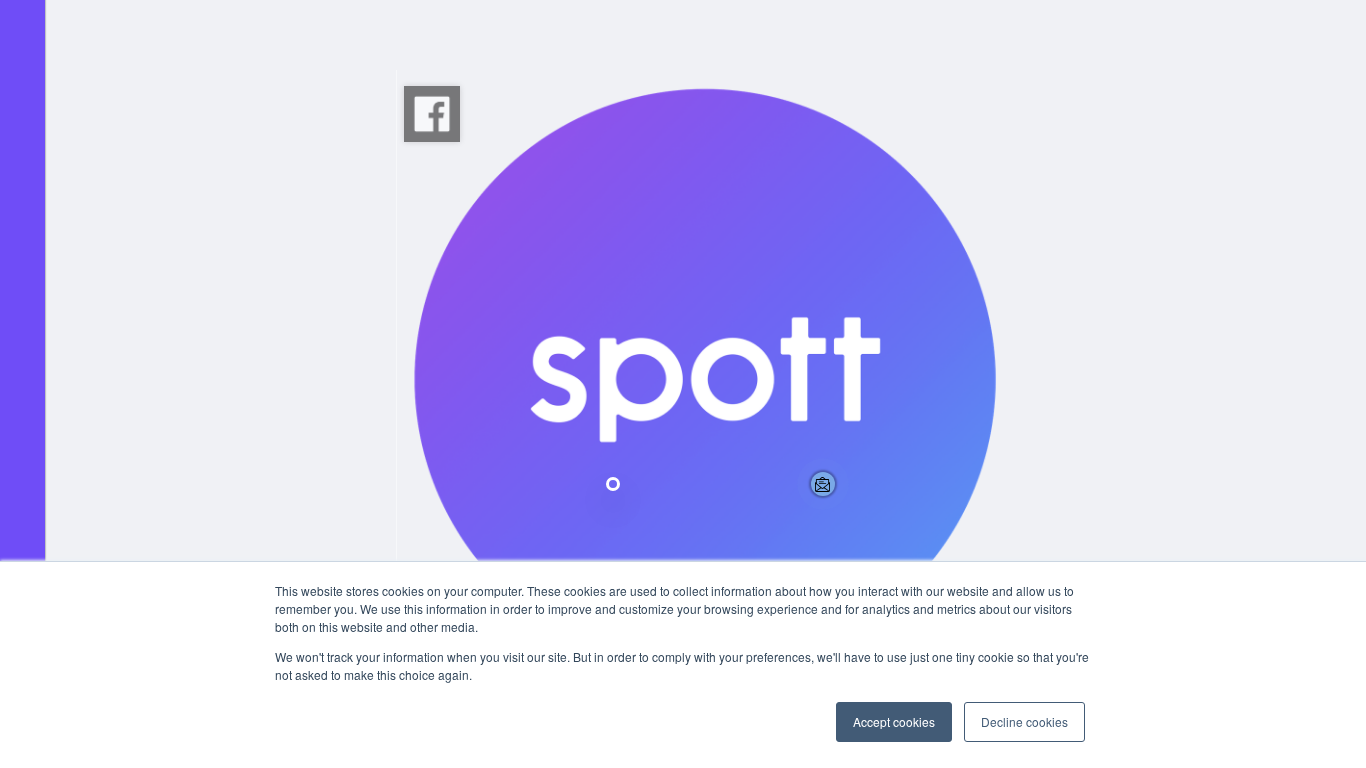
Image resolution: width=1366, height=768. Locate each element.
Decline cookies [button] (1024, 721)
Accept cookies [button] (894, 721)
